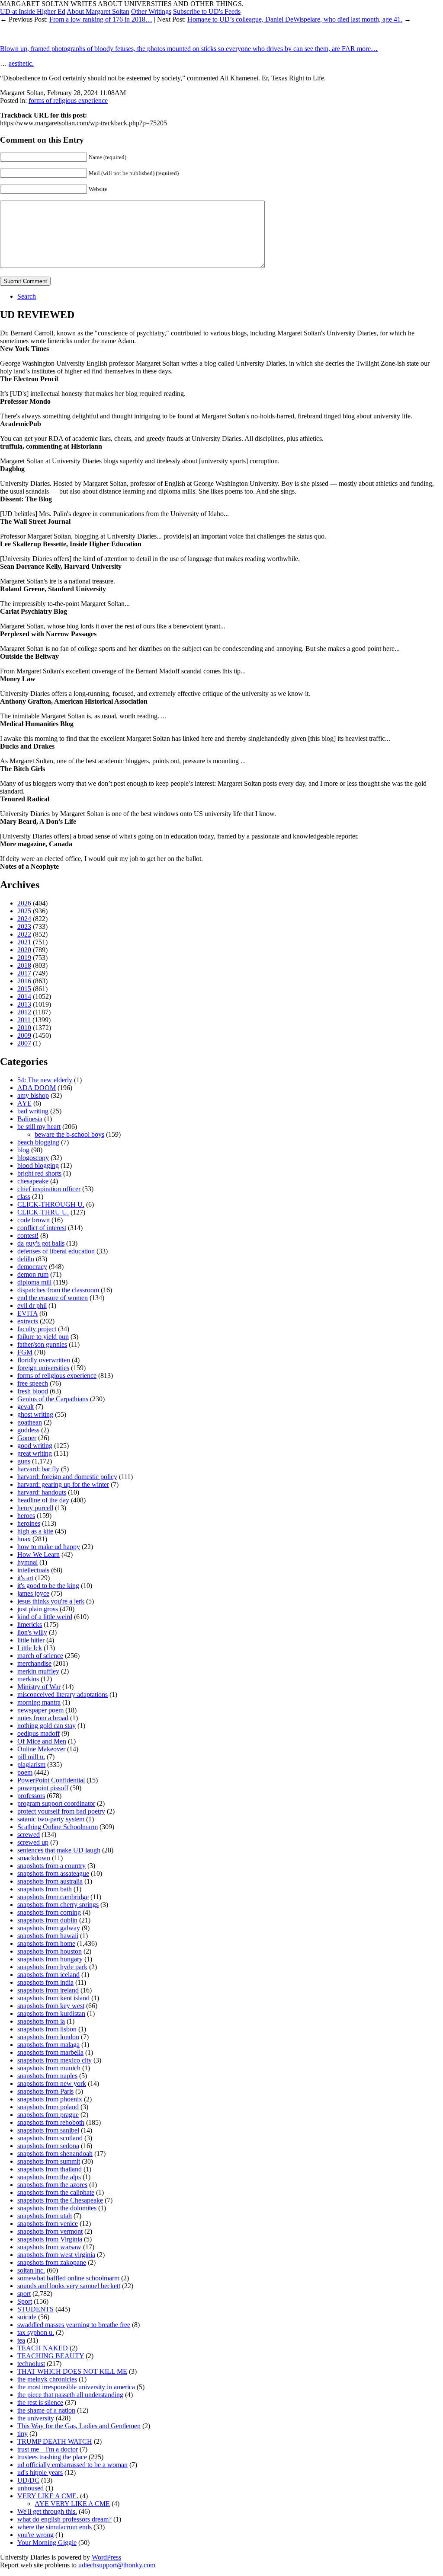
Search (27, 296)
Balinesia (30, 1119)
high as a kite (35, 1531)
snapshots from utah (45, 2216)
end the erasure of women (53, 1298)
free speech (33, 1383)
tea (21, 2340)
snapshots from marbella (50, 2052)
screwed (29, 1835)
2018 (24, 965)
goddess (28, 1430)
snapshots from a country (51, 1866)
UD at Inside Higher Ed (33, 11)
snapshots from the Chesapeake (60, 2200)
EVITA (27, 1313)
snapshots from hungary (50, 1959)
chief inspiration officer (49, 1189)
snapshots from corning (49, 1912)
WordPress (106, 2557)
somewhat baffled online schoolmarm (68, 2278)
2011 (24, 1020)
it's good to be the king (48, 1586)
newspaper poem (40, 1710)
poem (25, 1772)
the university (36, 2418)
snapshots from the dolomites (57, 2208)
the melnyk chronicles (47, 2379)
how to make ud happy (49, 1547)
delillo (26, 1259)
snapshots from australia (50, 1881)
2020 (24, 950)
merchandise (34, 1663)
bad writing (33, 1111)
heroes (26, 1516)
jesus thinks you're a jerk (51, 1601)
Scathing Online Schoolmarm (58, 1827)
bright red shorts (39, 1173)
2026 (24, 903)
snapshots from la (41, 2021)
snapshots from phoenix (50, 2099)
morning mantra (39, 1702)
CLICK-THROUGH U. (51, 1204)
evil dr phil (32, 1306)
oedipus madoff (39, 1733)
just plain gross (38, 1609)
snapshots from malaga (48, 2045)
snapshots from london (48, 2037)
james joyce (33, 1593)
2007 (24, 1043)
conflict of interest (42, 1228)
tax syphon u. (36, 2332)
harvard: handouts (42, 1492)
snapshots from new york (52, 2083)
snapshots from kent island (53, 1998)
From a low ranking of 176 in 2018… (101, 19)
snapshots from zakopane (52, 2262)
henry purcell (35, 1508)
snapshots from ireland (48, 1990)
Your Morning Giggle (47, 2543)
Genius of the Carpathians (53, 1399)
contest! (28, 1235)
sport (24, 2294)
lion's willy (32, 1632)
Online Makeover (41, 1749)
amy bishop (33, 1095)
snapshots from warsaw (49, 2247)
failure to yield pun (43, 1337)
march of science (40, 1656)
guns (24, 1461)
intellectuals (33, 1570)
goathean (30, 1422)
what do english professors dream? (64, 2519)
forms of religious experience (68, 100)
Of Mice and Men (42, 1741)
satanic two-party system (51, 1819)
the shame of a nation (46, 2410)
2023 (24, 926)
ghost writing (35, 1414)
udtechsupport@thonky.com (117, 2565)
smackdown (34, 1858)
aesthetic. (21, 63)
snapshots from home (46, 1943)
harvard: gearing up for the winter (63, 1484)
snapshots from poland (48, 2107)
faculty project (37, 1329)
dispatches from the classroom (58, 1290)
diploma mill (34, 1282)
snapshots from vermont (50, 2231)
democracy (32, 1267)
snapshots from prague (48, 2115)
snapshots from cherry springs (58, 1905)
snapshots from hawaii (48, 1936)
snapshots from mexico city (55, 2060)
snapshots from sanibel (48, 2130)
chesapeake (33, 1181)
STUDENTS (35, 2309)
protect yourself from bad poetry (61, 1811)
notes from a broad (43, 1718)
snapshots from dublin (47, 1920)
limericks (30, 1624)
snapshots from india (45, 1982)
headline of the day (43, 1500)
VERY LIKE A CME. (48, 2496)
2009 (24, 1035)
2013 (24, 1004)
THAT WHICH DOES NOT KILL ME (72, 2371)
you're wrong (35, 2535)
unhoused (30, 2488)
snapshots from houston (50, 1951)
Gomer (27, 1438)
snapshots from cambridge (53, 1897)
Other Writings (151, 11)
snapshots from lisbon (47, 2029)
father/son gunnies (42, 1344)
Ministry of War (39, 1687)
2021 (24, 942)
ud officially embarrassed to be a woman (72, 2465)
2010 (24, 1028)
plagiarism (31, 1765)
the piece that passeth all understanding (70, 2395)
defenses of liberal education (56, 1251)
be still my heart (39, 1127)
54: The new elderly (45, 1080)
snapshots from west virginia (56, 2255)
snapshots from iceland (48, 1975)
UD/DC (28, 2480)
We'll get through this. (47, 2511)
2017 (24, 973)
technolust (31, 2364)
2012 (24, 1012)
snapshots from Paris (45, 2091)
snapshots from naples (47, 2076)
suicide (27, 2317)
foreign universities (43, 1368)
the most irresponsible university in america (76, 2387)
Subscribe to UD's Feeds (207, 11)
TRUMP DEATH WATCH (55, 2441)
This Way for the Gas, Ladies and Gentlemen (79, 2426)
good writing (35, 1446)
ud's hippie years (40, 2472)
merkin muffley (38, 1671)
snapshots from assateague (53, 1873)
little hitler (31, 1640)
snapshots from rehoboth (51, 2122)
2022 (24, 934)
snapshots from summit (49, 2161)
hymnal (27, 1562)
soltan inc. (31, 2270)
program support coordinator (56, 1803)
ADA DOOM (37, 1088)
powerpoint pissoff (43, 1788)
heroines (29, 1523)
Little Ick (30, 1648)
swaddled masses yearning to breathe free (74, 2325)
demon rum (33, 1274)
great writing (35, 1453)
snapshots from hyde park (52, 1967)
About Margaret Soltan (98, 11)
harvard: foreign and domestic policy (67, 1477)
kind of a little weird (45, 1617)
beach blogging (38, 1142)
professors (31, 1796)
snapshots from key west (51, 2006)
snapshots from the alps (49, 2177)
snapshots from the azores (52, 2185)
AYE (24, 1103)
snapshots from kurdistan (51, 2013)
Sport (25, 2301)
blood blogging (38, 1165)
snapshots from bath (45, 1889)
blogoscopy (33, 1158)
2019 (24, 958)
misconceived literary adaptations (63, 1694)
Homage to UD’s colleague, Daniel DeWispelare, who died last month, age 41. (295, 19)
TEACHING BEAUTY (51, 2356)
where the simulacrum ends (55, 2527)
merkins (28, 1679)
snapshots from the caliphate (56, 2192)
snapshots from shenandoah (55, 2154)
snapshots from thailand (50, 2169)
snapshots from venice (48, 2224)
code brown (34, 1220)
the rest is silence (40, 2402)
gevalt (26, 1407)
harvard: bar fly (38, 1469)
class (24, 1197)
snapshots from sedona (48, 2146)
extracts (28, 1321)
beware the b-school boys (69, 1134)
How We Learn (39, 1554)
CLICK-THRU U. (43, 1212)
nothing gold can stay (47, 1726)
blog (23, 1150)
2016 (24, 981)
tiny (22, 2434)
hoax (24, 1539)
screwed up (33, 1842)
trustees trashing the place (52, 2457)
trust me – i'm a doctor (48, 2449)
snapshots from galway (49, 1928)
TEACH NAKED (43, 2348)
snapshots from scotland (50, 2138)
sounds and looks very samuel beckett (69, 2286)
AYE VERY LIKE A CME (72, 2504)
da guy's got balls (41, 1243)
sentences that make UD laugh (59, 1850)
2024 (24, 919)
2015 (24, 989)
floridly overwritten (44, 1360)
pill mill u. (31, 1757)
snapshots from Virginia (50, 2239)
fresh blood (33, 1391)
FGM (25, 1352)
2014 (24, 996)
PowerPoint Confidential (51, 1780)
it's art (25, 1578)
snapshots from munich (49, 2068)
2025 (24, 911)
